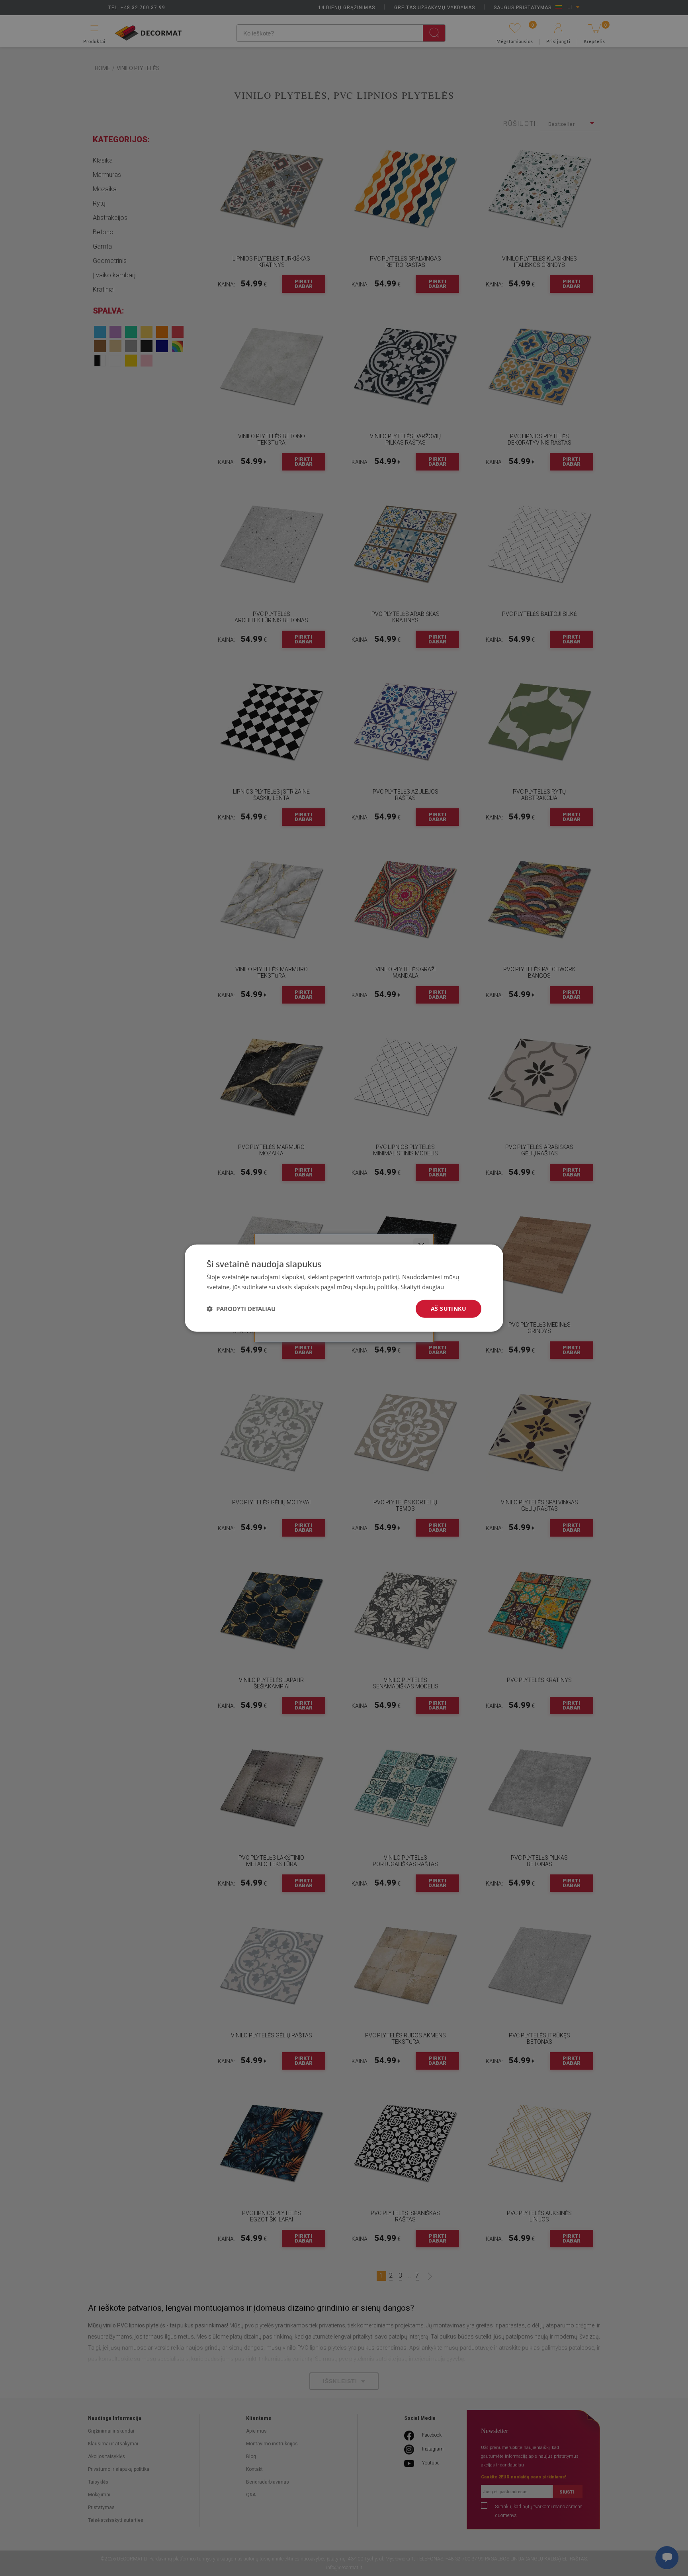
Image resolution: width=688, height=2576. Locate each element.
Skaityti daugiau (422, 1287)
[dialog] (344, 1288)
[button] (241, 1309)
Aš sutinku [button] (449, 1309)
